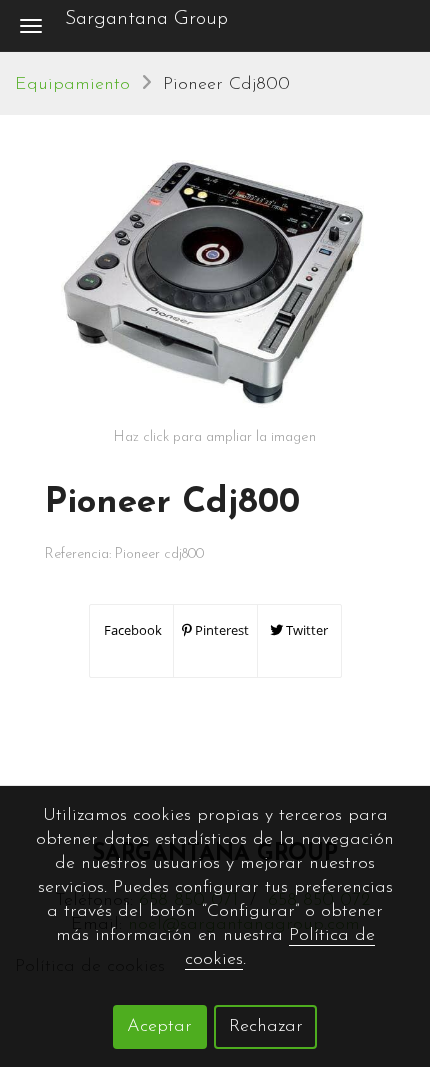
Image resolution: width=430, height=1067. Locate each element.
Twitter (305, 630)
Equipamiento (72, 85)
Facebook (131, 630)
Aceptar (159, 1027)
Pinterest (220, 630)
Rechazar (266, 1027)
